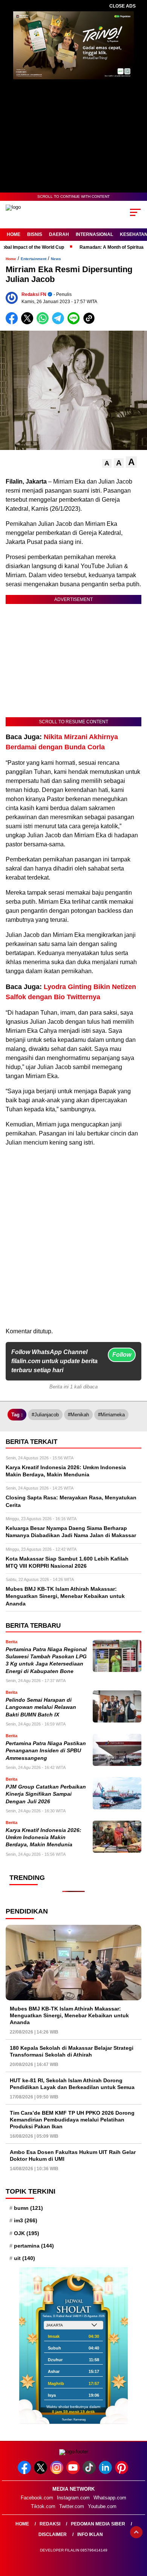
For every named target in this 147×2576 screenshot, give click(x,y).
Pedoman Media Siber (98, 2524)
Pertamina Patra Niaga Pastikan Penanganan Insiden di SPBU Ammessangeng (46, 1751)
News (56, 259)
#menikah (78, 1415)
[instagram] (57, 2472)
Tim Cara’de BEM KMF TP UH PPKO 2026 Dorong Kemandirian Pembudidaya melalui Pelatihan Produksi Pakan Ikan (72, 2120)
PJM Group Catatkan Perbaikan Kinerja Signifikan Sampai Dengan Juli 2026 (46, 1794)
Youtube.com (102, 2506)
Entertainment (34, 259)
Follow (122, 1355)
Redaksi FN (34, 294)
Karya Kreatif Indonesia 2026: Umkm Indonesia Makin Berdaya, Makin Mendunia (44, 1838)
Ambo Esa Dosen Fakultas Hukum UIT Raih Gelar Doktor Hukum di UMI (73, 2155)
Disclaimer (53, 2534)
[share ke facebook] (13, 323)
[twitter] (41, 2472)
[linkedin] (106, 2472)
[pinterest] (122, 2472)
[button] (107, 463)
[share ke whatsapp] (44, 323)
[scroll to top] (136, 2532)
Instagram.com (73, 2498)
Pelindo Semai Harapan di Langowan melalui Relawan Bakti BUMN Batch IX (41, 1707)
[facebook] (25, 2472)
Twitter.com (72, 2506)
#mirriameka (111, 1415)
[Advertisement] (73, 1253)
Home (14, 234)
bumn (28, 2208)
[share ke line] (75, 323)
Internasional (94, 234)
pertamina (34, 2246)
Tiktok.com (43, 2506)
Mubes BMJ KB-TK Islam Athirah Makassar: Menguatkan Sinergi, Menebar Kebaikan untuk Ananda (69, 2015)
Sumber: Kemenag (74, 2420)
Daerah (59, 234)
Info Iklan (90, 2534)
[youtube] (74, 2472)
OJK (27, 2233)
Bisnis (35, 234)
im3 (26, 2220)
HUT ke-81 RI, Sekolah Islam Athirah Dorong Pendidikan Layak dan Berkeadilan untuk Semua (72, 2084)
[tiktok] (90, 2472)
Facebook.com (37, 2498)
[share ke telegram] (59, 323)
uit (24, 2258)
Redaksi (50, 2524)
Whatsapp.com (110, 2498)
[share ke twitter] (29, 323)
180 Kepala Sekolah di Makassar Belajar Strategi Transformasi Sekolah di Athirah (72, 2051)
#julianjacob (45, 1415)
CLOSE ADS (122, 6)
